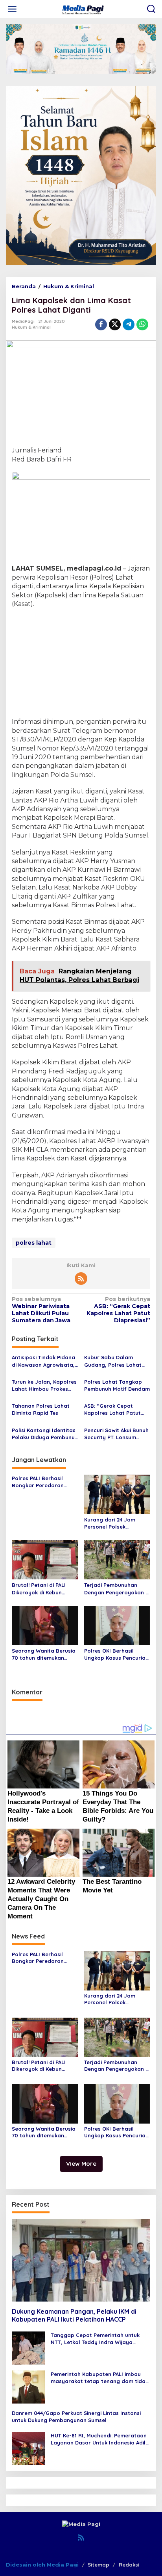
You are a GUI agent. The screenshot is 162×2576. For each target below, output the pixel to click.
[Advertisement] (81, 664)
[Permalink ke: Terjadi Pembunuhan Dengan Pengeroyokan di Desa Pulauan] (117, 1559)
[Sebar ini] (101, 324)
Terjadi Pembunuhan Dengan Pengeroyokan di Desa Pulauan (117, 1589)
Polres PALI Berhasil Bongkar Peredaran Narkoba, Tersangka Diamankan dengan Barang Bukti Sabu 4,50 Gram (43, 1482)
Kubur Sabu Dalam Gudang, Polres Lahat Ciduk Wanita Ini (113, 1361)
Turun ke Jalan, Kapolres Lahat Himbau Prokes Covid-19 (44, 1385)
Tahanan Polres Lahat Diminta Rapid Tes (41, 1409)
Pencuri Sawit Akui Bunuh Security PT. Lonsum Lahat (116, 1434)
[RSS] (81, 1279)
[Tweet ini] (115, 324)
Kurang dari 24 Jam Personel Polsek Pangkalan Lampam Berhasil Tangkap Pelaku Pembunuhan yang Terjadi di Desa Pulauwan (117, 1523)
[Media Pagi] (83, 9)
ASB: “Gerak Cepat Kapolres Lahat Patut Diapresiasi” (118, 1310)
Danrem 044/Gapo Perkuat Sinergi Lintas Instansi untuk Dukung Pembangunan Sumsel (76, 2417)
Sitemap (98, 2565)
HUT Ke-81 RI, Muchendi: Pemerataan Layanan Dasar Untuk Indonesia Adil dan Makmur (99, 2439)
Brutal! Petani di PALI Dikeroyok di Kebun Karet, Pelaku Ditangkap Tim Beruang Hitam (44, 1589)
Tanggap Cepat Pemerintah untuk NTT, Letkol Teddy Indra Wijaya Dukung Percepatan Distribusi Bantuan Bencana (95, 2339)
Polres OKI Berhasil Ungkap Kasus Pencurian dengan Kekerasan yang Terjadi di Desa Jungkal (116, 1654)
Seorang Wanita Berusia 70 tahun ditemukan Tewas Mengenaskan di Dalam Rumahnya (44, 1654)
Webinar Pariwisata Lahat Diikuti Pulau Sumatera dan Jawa (41, 1310)
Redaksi (129, 2565)
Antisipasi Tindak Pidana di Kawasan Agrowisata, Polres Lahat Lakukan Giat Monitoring (43, 1361)
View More (81, 2164)
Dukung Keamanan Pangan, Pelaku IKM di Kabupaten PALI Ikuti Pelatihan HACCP (74, 2316)
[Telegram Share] (129, 324)
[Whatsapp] (142, 324)
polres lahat (34, 1243)
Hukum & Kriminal (31, 327)
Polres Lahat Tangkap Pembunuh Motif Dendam (117, 1385)
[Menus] (12, 9)
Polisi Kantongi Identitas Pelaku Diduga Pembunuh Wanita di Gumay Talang (45, 1434)
